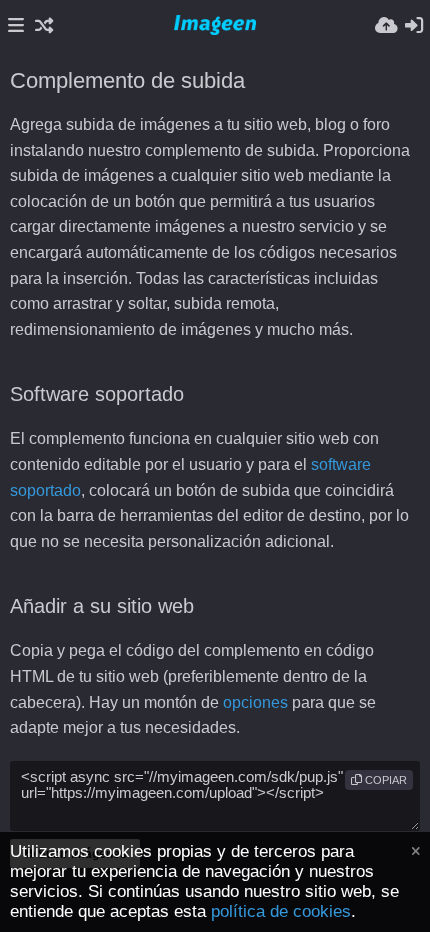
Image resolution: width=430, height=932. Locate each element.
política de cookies (281, 911)
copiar (384, 780)
